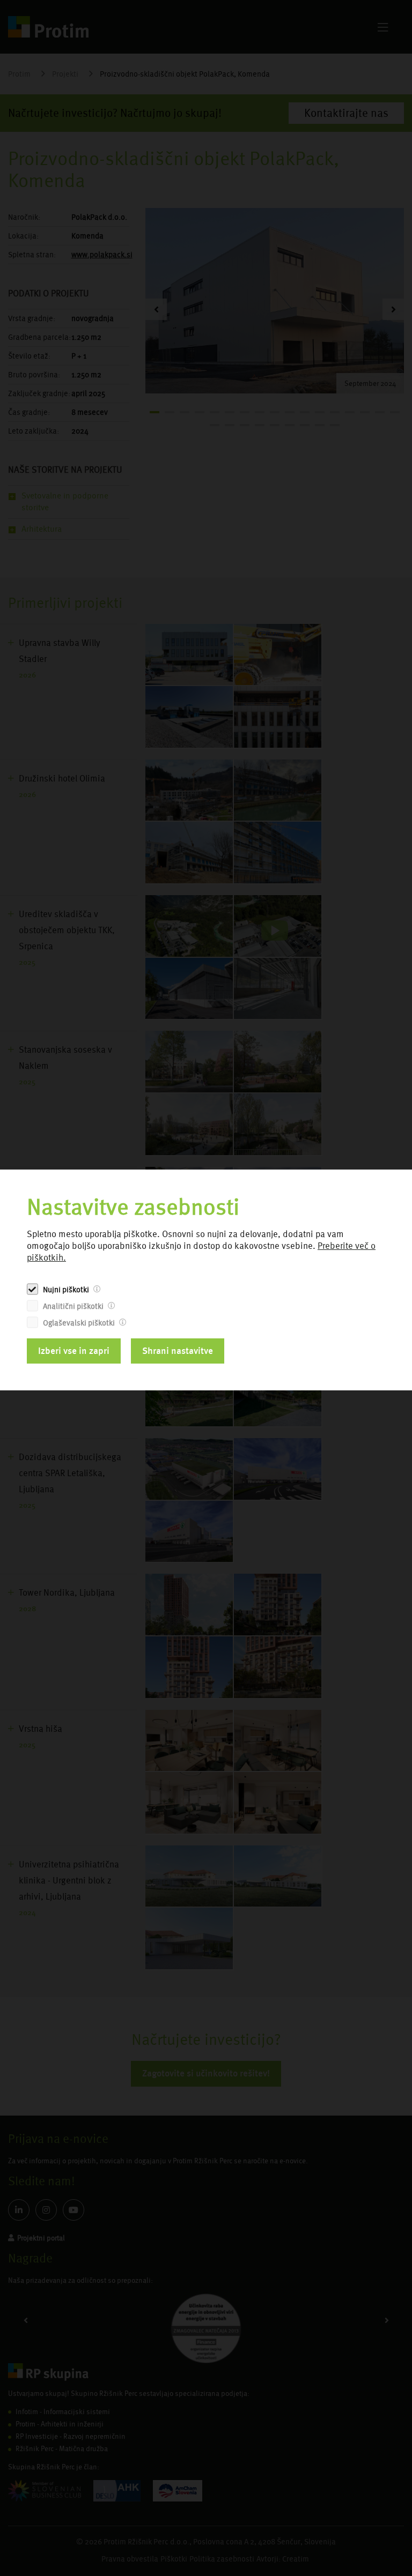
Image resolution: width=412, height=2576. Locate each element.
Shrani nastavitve (178, 1351)
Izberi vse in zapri (74, 1351)
